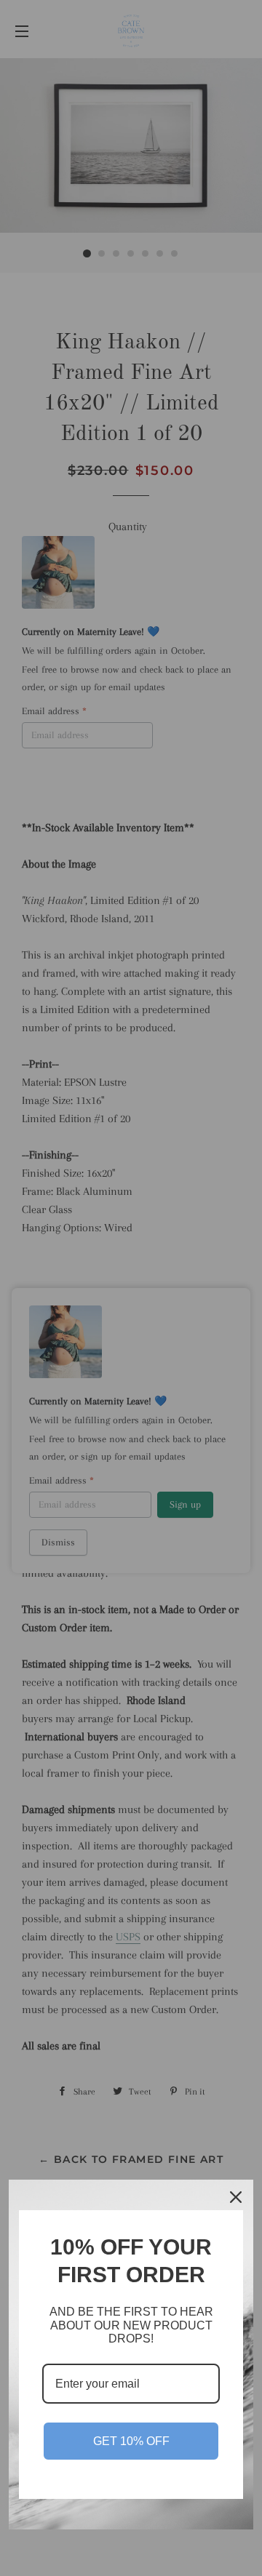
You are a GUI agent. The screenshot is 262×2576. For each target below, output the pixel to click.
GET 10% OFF (131, 2441)
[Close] (236, 2197)
